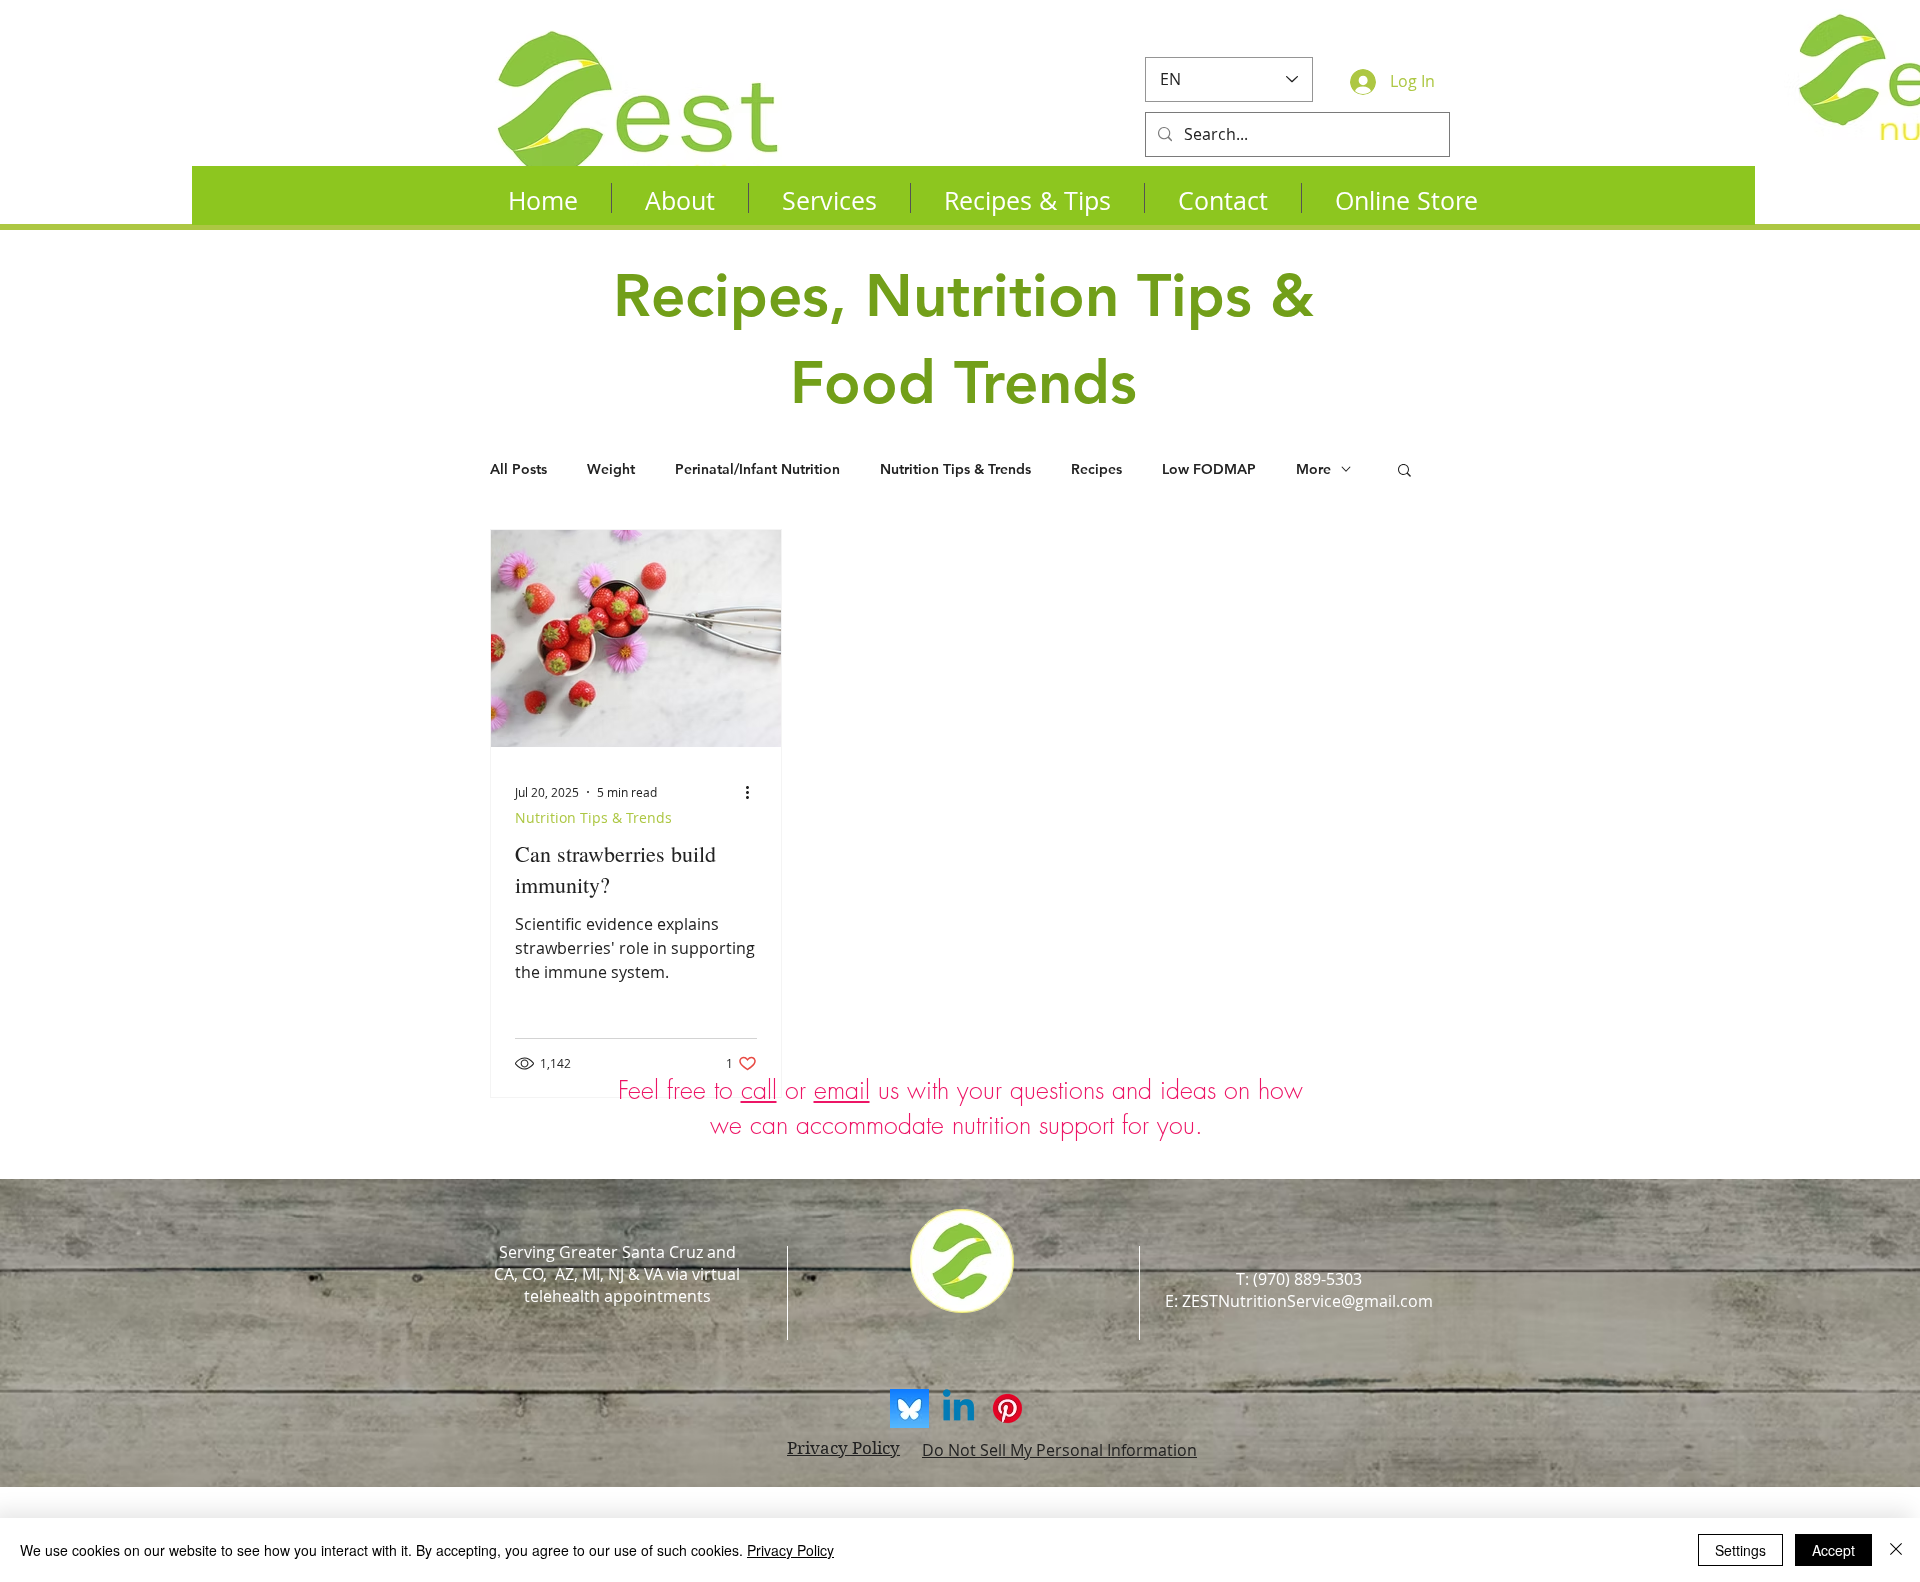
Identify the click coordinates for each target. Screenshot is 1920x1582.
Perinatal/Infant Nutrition (757, 469)
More (1313, 469)
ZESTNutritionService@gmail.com (1307, 1301)
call (759, 1090)
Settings (1740, 1550)
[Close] (1896, 1550)
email (842, 1090)
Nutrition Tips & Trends (955, 469)
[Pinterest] (1007, 1408)
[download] (909, 1408)
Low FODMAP (1209, 469)
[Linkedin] (958, 1408)
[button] (1404, 471)
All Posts (518, 469)
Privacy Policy (790, 1550)
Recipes (1096, 469)
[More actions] (754, 792)
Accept (1833, 1550)
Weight (611, 469)
